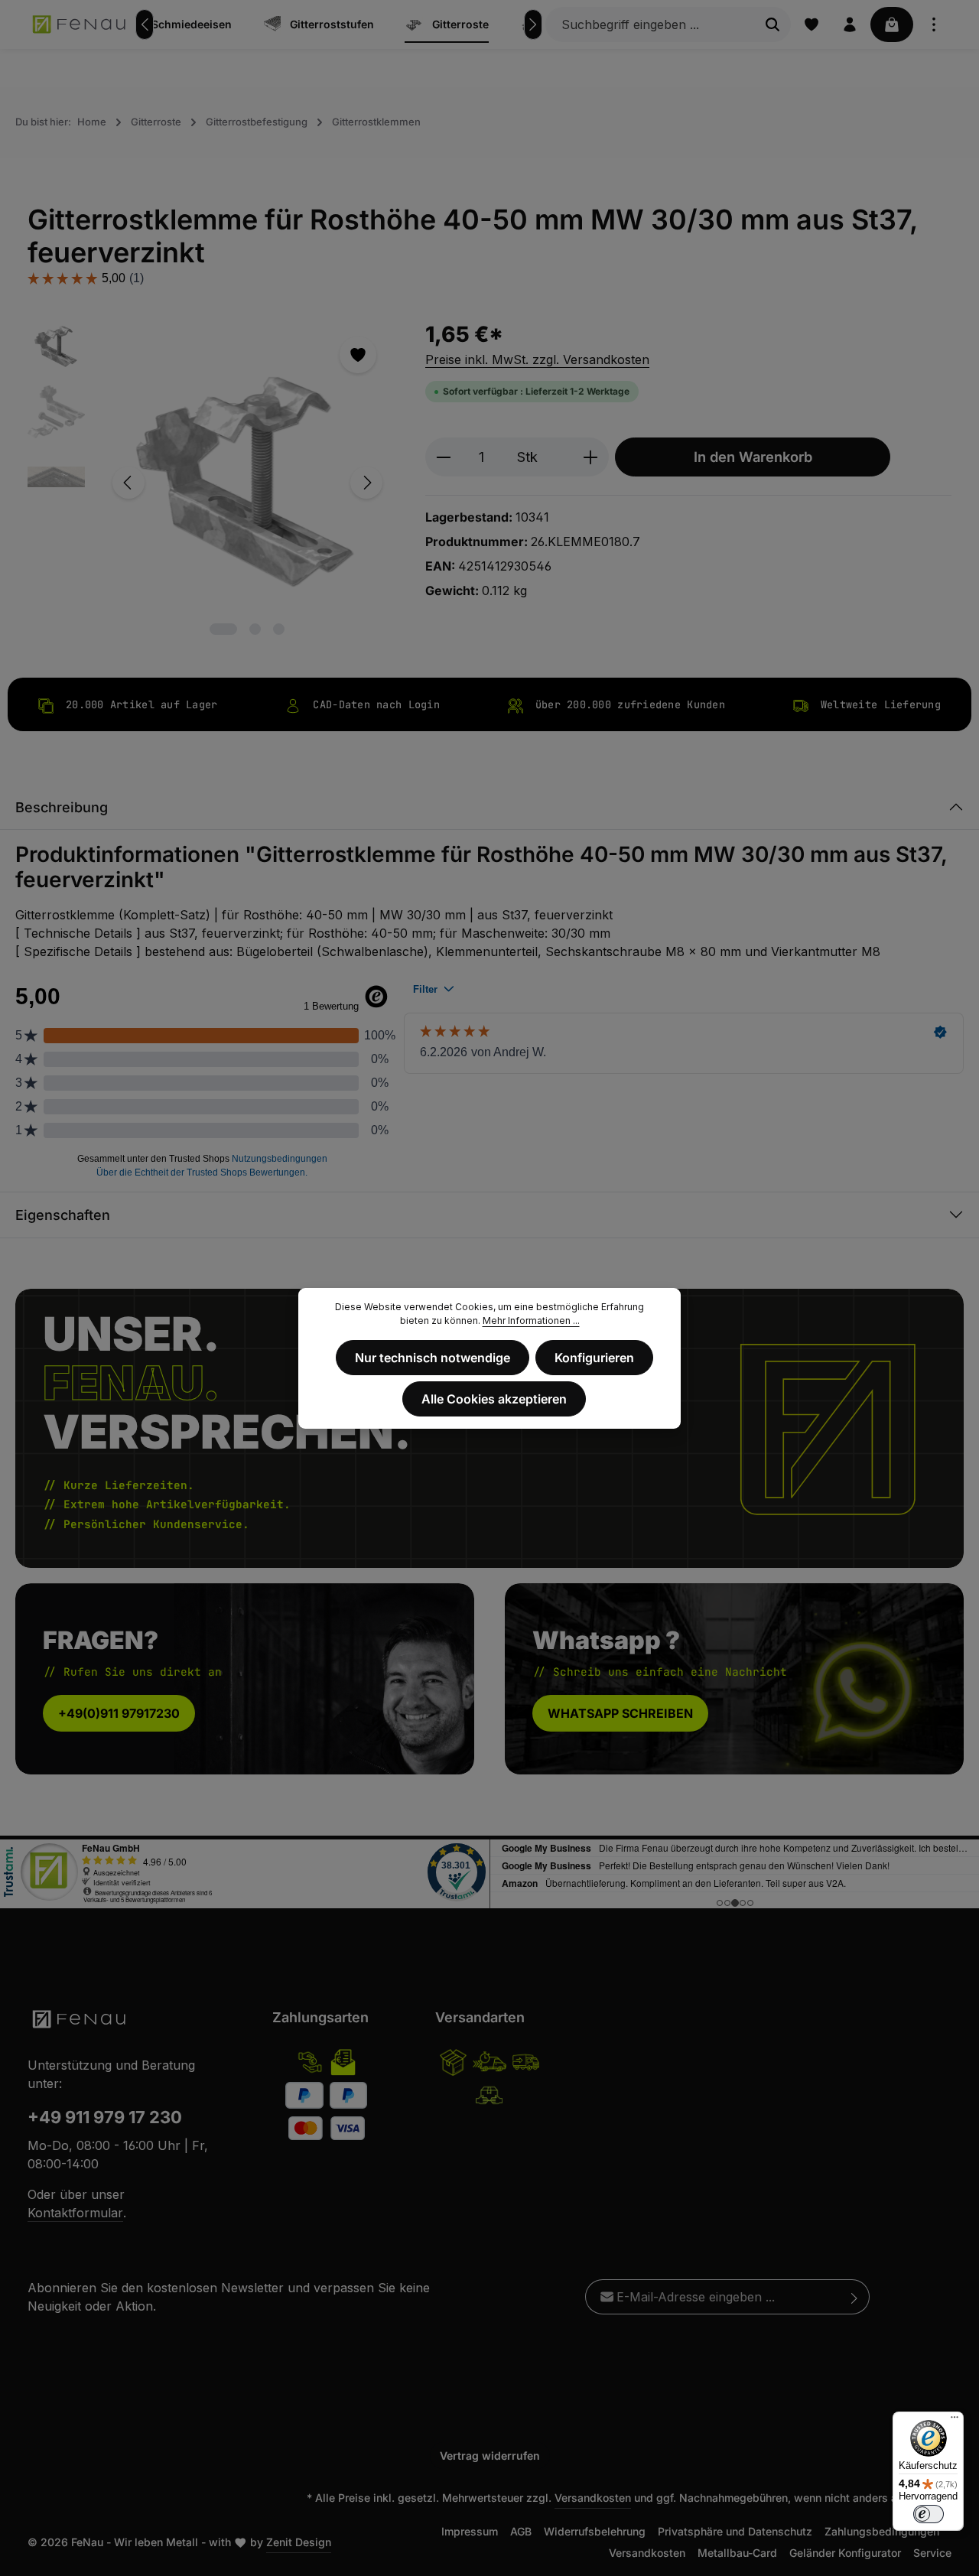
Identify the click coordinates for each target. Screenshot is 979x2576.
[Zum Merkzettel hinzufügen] (358, 355)
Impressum (470, 2531)
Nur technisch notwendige (433, 1358)
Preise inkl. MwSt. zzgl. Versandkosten (537, 359)
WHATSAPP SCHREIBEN (620, 1712)
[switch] (929, 2514)
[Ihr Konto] (850, 24)
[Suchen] (773, 24)
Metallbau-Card (737, 2553)
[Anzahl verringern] (443, 457)
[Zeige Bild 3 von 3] (279, 629)
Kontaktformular (75, 2213)
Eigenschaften (63, 1215)
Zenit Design (299, 2542)
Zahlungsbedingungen (882, 2531)
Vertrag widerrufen (490, 2456)
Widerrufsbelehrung (595, 2531)
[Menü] (955, 2421)
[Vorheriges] (145, 24)
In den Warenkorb (753, 457)
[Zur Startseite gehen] (80, 24)
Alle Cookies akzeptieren (494, 1399)
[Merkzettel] (811, 24)
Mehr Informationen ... (531, 1321)
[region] (211, 483)
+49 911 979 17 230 (105, 2117)
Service (932, 2553)
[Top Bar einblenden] (934, 24)
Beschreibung (62, 807)
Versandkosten (593, 2498)
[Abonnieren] (855, 2297)
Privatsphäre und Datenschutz (735, 2531)
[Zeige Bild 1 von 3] (223, 629)
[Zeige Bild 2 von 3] (255, 629)
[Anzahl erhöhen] (591, 457)
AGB (521, 2531)
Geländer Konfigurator (845, 2553)
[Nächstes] (533, 24)
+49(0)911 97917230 (119, 1712)
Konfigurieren (594, 1358)
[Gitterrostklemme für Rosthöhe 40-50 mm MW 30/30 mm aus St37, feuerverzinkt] (247, 483)
